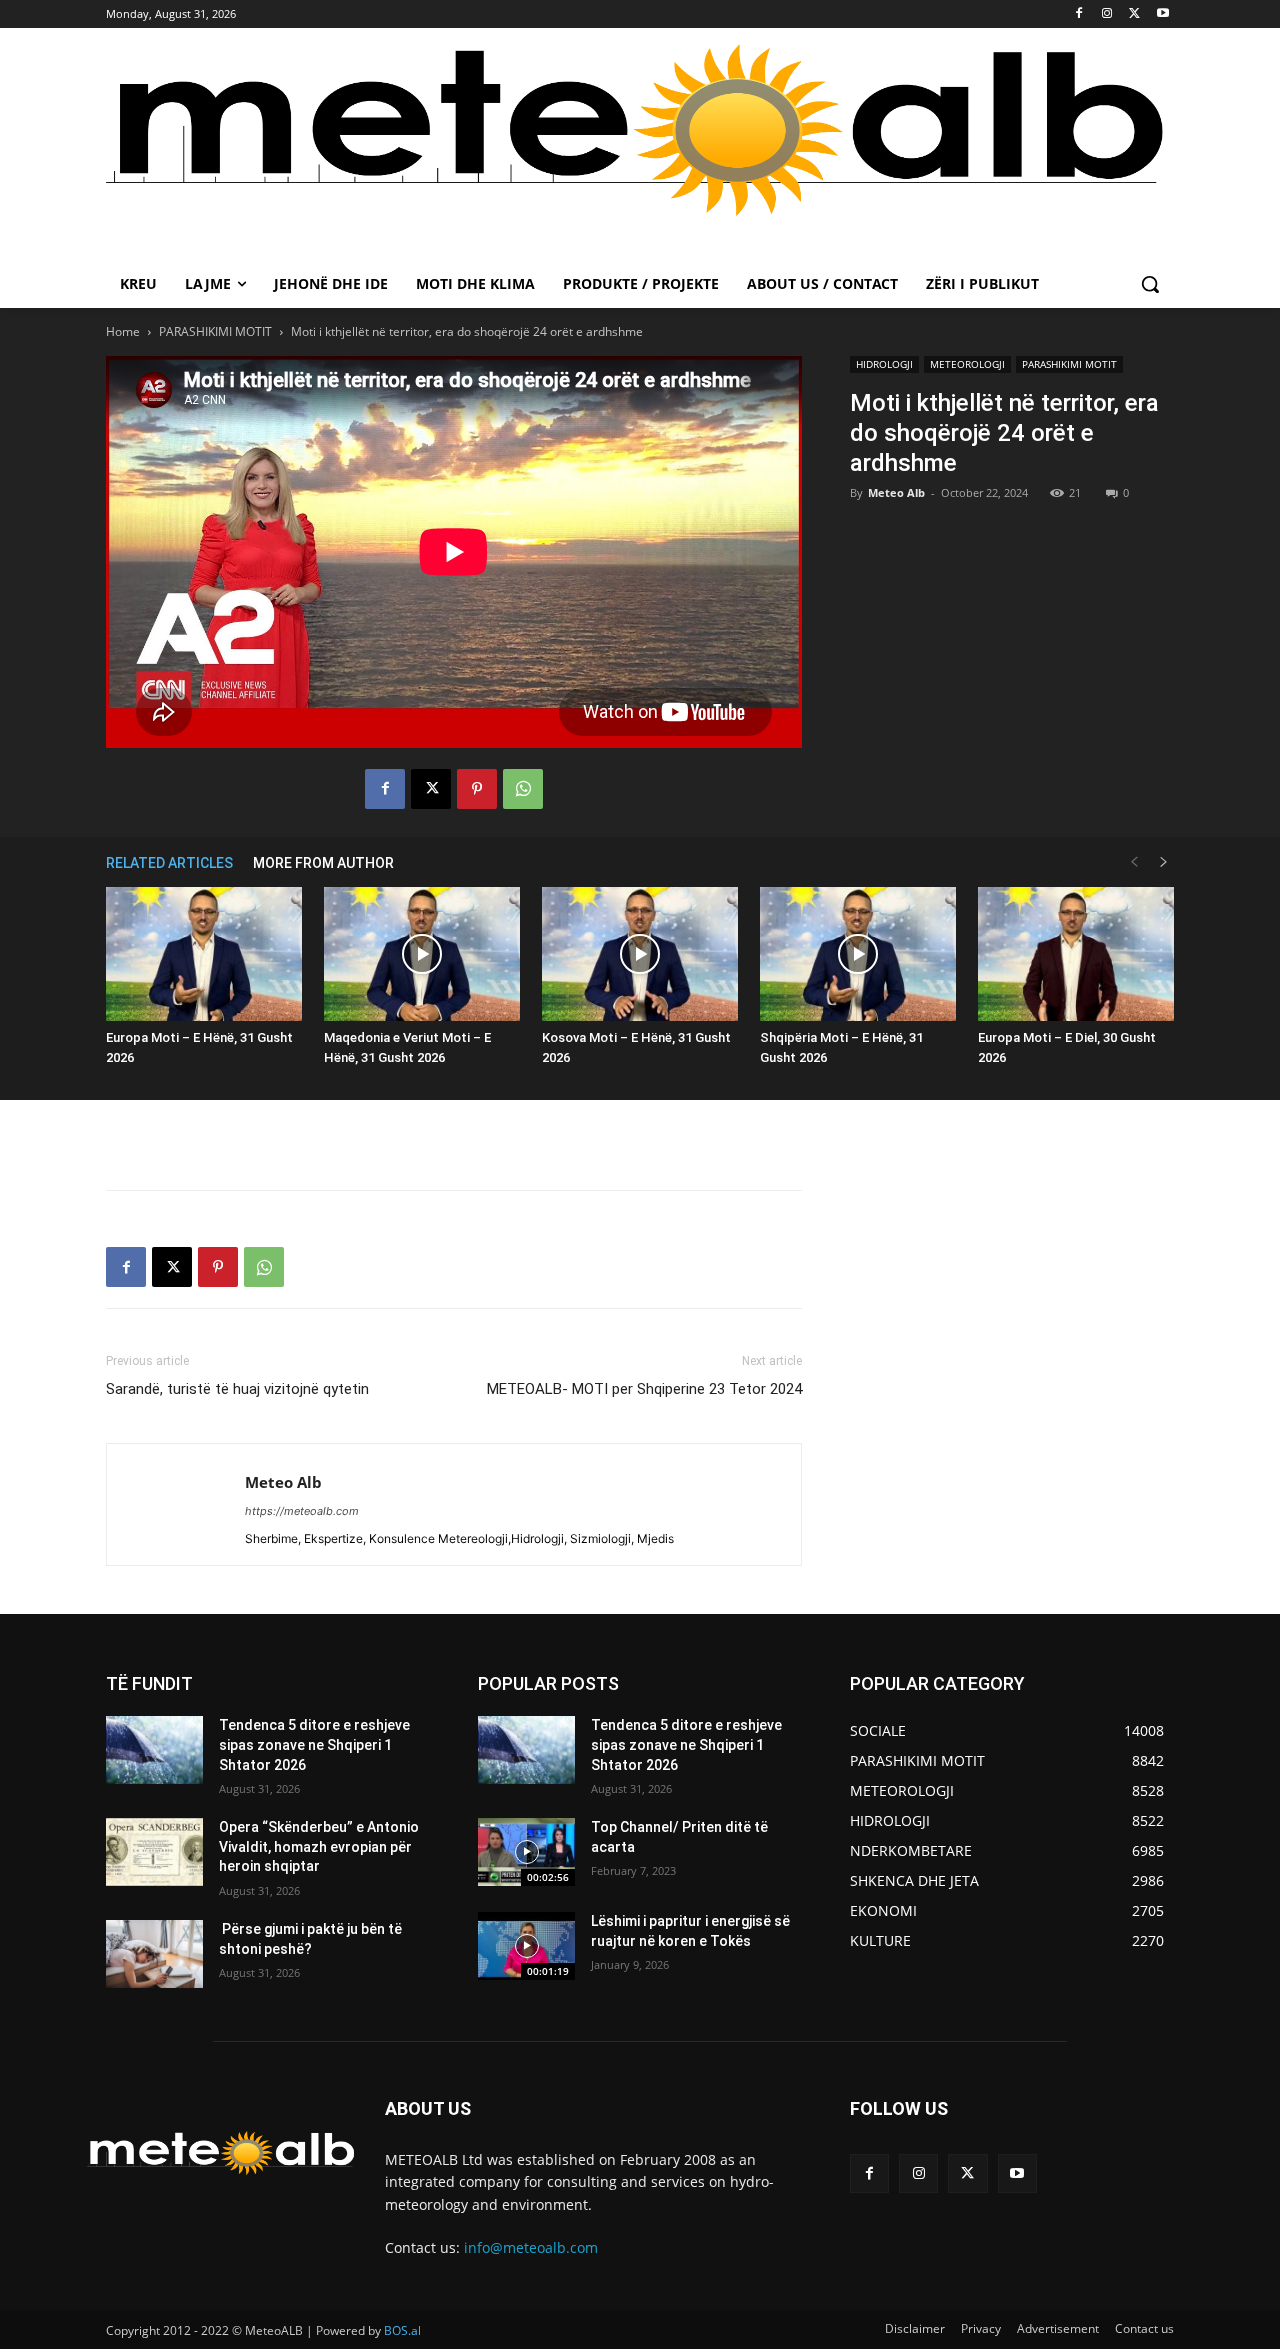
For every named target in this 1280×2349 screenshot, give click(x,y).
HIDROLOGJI (884, 364)
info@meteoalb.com (531, 2247)
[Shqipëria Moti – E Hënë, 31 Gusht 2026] (858, 954)
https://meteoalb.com (302, 1511)
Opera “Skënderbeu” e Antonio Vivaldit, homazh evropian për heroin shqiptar (319, 1846)
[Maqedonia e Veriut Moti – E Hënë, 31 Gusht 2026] (422, 954)
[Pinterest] (477, 789)
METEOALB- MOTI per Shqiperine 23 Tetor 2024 (644, 1389)
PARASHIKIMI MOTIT (215, 331)
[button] (1150, 284)
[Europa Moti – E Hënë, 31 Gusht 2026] (204, 954)
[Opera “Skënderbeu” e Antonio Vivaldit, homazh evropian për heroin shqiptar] (154, 1852)
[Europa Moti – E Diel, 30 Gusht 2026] (1076, 954)
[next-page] (1164, 862)
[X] (1134, 14)
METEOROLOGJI (967, 364)
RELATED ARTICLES (169, 863)
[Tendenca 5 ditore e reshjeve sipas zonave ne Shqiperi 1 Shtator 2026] (154, 1750)
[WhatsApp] (523, 789)
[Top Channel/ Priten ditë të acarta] (526, 1852)
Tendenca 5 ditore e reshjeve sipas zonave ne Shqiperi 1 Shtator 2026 (314, 1744)
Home (123, 331)
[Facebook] (1079, 14)
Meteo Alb (896, 492)
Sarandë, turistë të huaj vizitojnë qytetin (237, 1389)
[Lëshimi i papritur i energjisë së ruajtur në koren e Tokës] (526, 1946)
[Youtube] (1162, 14)
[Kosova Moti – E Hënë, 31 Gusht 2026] (640, 954)
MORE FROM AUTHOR (323, 863)
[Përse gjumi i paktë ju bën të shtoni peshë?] (154, 1954)
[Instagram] (1107, 14)
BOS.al (402, 2330)
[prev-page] (1134, 862)
